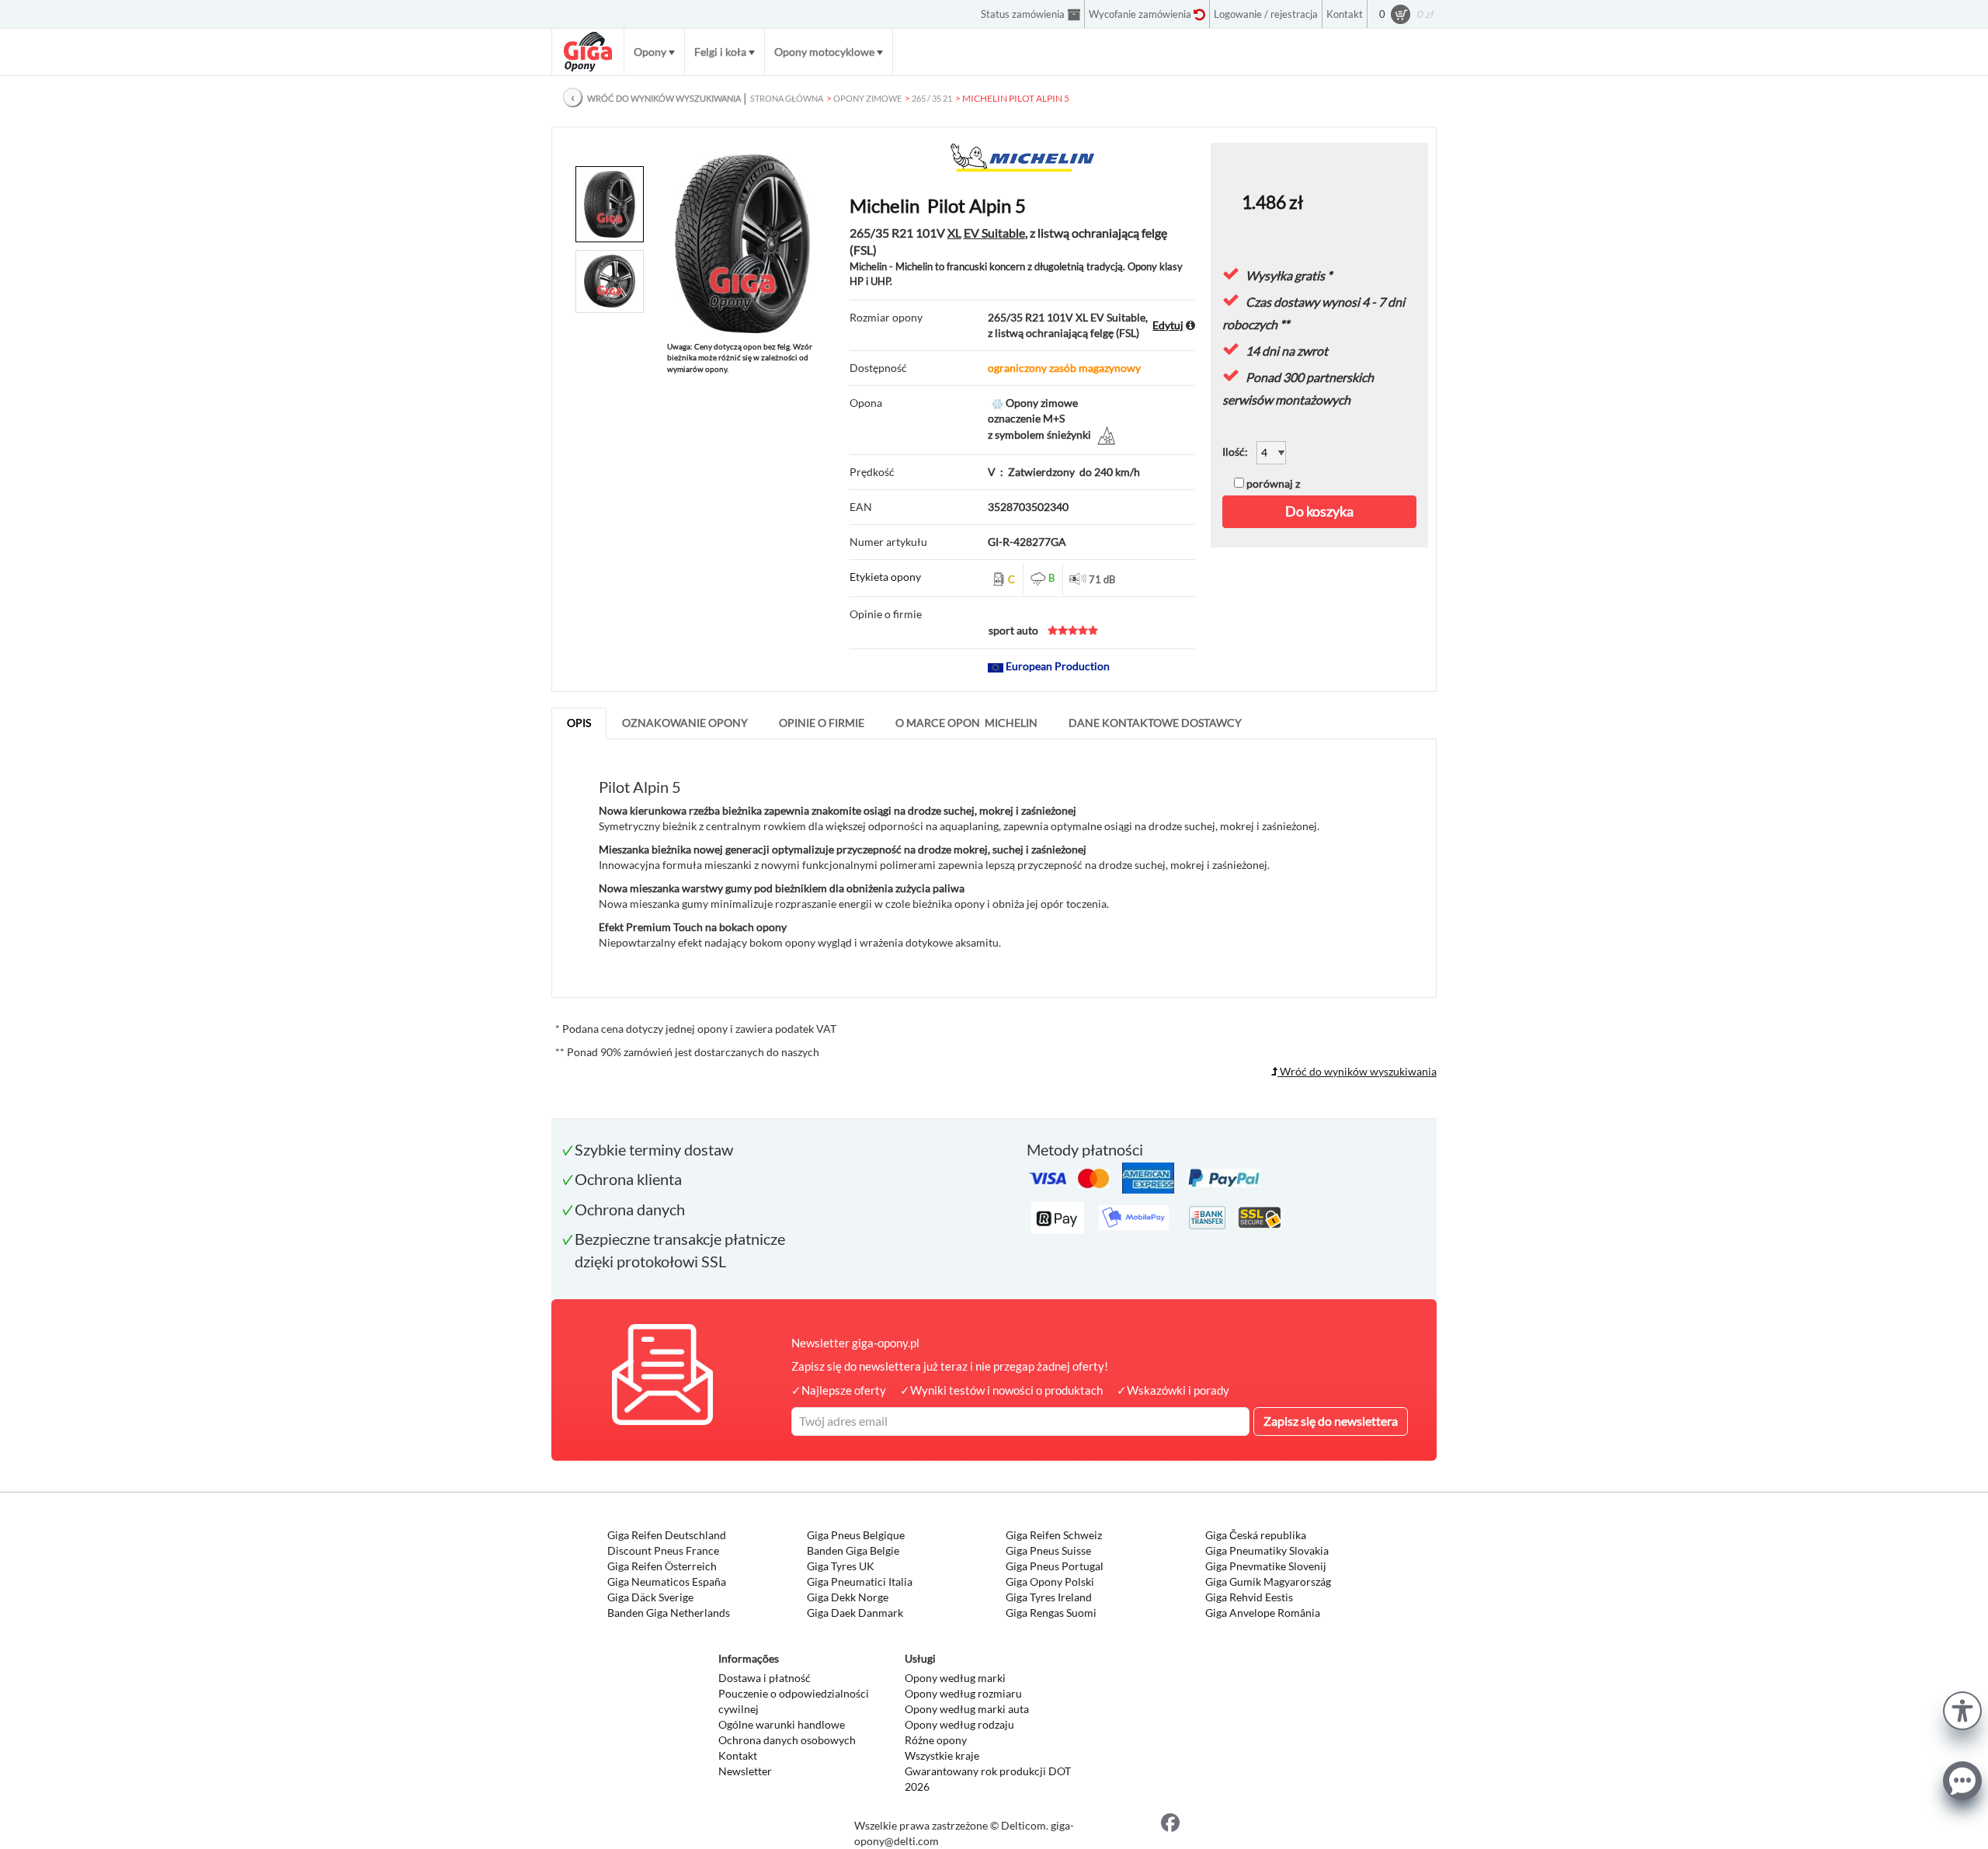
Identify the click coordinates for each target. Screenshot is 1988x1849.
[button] (1962, 1709)
